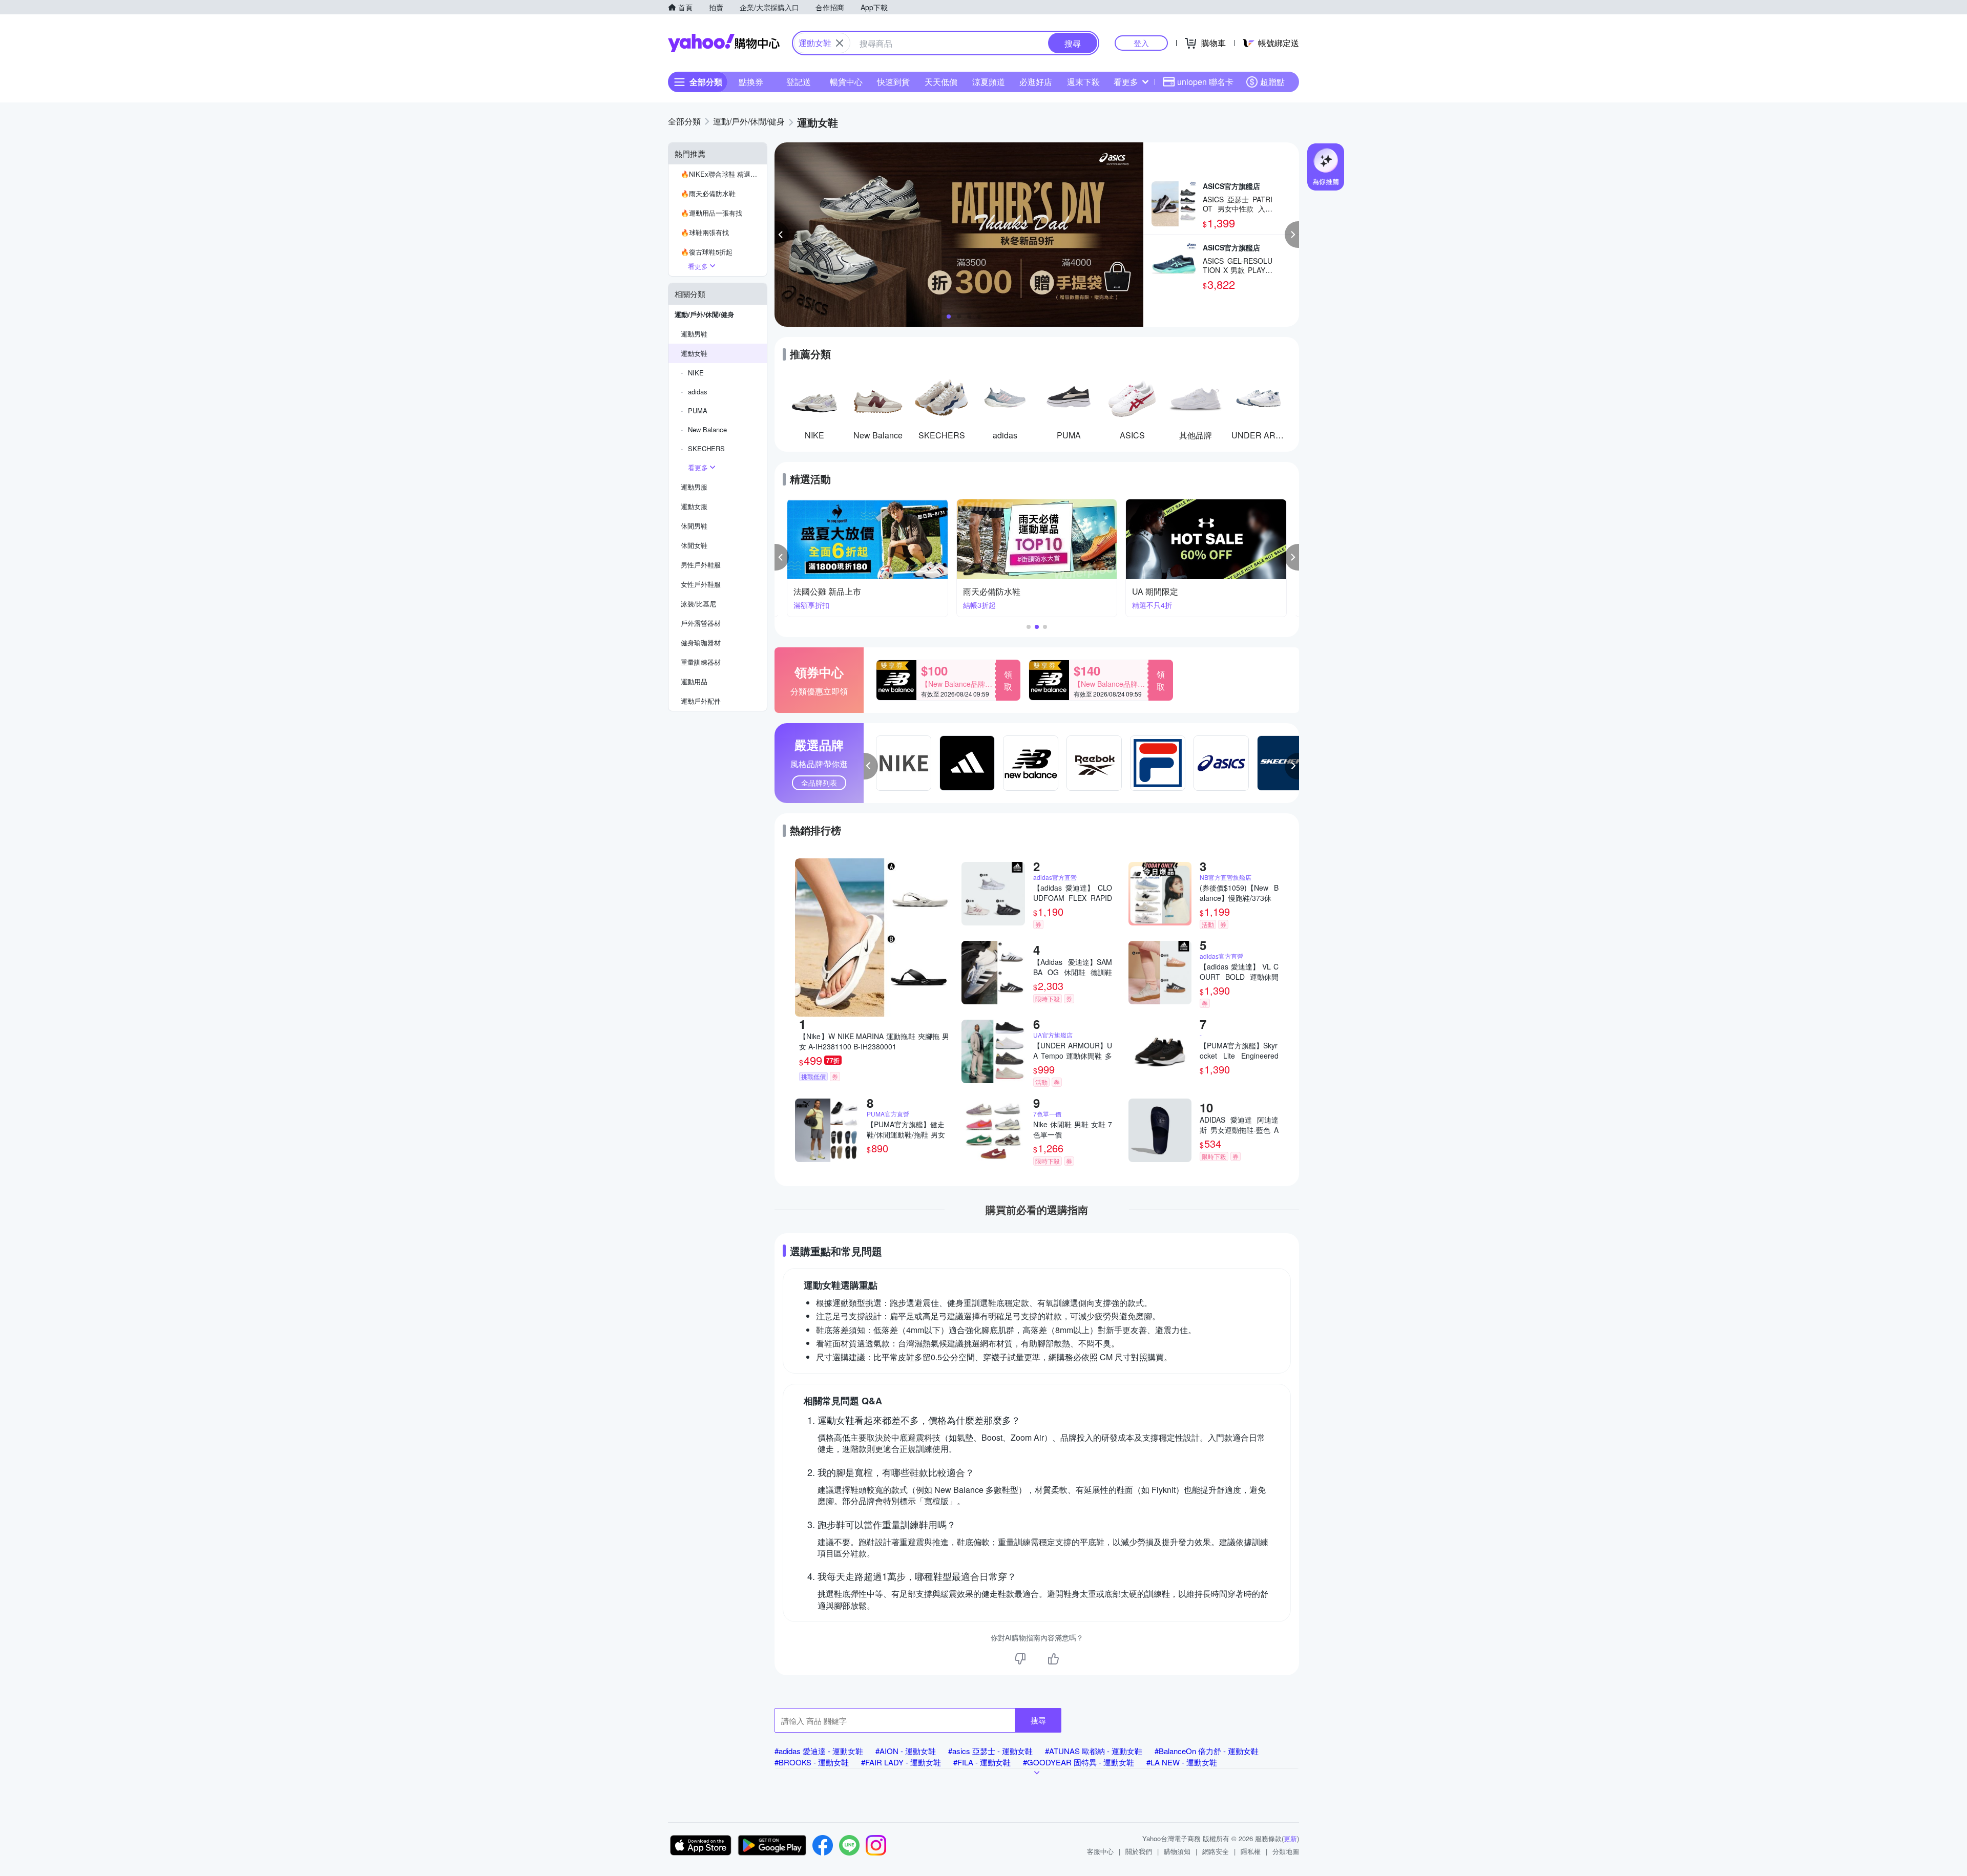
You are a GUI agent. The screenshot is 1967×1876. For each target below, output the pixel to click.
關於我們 (1139, 1851)
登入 (1141, 43)
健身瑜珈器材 (701, 642)
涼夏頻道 (989, 82)
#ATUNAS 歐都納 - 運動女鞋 (1094, 1751)
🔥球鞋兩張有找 (705, 232)
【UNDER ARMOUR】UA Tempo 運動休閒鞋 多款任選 (1073, 1050)
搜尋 (1038, 1720)
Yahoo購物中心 (724, 43)
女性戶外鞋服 (701, 584)
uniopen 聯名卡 (1205, 82)
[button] (782, 235)
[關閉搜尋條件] (840, 43)
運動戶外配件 (701, 701)
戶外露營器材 (701, 623)
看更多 (1126, 82)
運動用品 (694, 681)
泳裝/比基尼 (698, 604)
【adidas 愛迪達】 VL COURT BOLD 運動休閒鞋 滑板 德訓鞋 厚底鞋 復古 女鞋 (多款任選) (1239, 972)
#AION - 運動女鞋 (906, 1751)
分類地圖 (1286, 1851)
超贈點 (1272, 82)
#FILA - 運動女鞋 (982, 1762)
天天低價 (941, 82)
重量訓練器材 (701, 662)
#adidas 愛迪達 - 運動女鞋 (819, 1751)
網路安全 (1216, 1851)
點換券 (751, 82)
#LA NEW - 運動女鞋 (1182, 1762)
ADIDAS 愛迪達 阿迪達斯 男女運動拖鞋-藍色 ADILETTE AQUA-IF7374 (1239, 1125)
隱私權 (1251, 1851)
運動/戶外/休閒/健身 (704, 314)
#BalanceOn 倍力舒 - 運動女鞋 (1207, 1751)
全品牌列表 (819, 783)
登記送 (799, 82)
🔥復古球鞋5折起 (707, 252)
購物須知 (1177, 1851)
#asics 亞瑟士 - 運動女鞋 (990, 1751)
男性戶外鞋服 (701, 565)
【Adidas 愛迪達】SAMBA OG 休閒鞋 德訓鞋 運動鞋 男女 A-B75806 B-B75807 (1073, 967)
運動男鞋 (694, 334)
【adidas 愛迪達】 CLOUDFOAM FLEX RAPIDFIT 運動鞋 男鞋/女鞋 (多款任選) (1073, 893)
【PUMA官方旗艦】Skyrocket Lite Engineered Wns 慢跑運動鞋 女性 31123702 (1239, 1050)
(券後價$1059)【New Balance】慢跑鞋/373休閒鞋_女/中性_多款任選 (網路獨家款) (1239, 893)
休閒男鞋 (694, 526)
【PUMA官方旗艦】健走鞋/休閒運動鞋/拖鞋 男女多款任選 (906, 1129)
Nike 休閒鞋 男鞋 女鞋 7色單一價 (1073, 1129)
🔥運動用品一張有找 (712, 213)
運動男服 (694, 487)
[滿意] (1053, 1659)
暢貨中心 (846, 82)
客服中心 (1100, 1851)
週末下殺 (1083, 82)
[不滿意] (1020, 1659)
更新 (1290, 1838)
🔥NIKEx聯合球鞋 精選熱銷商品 (724, 174)
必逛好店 (1036, 82)
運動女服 (694, 506)
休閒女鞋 (694, 545)
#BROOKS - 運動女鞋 (812, 1762)
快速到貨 (893, 82)
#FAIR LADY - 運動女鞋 (901, 1762)
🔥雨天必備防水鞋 (708, 193)
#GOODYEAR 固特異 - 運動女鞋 (1079, 1762)
